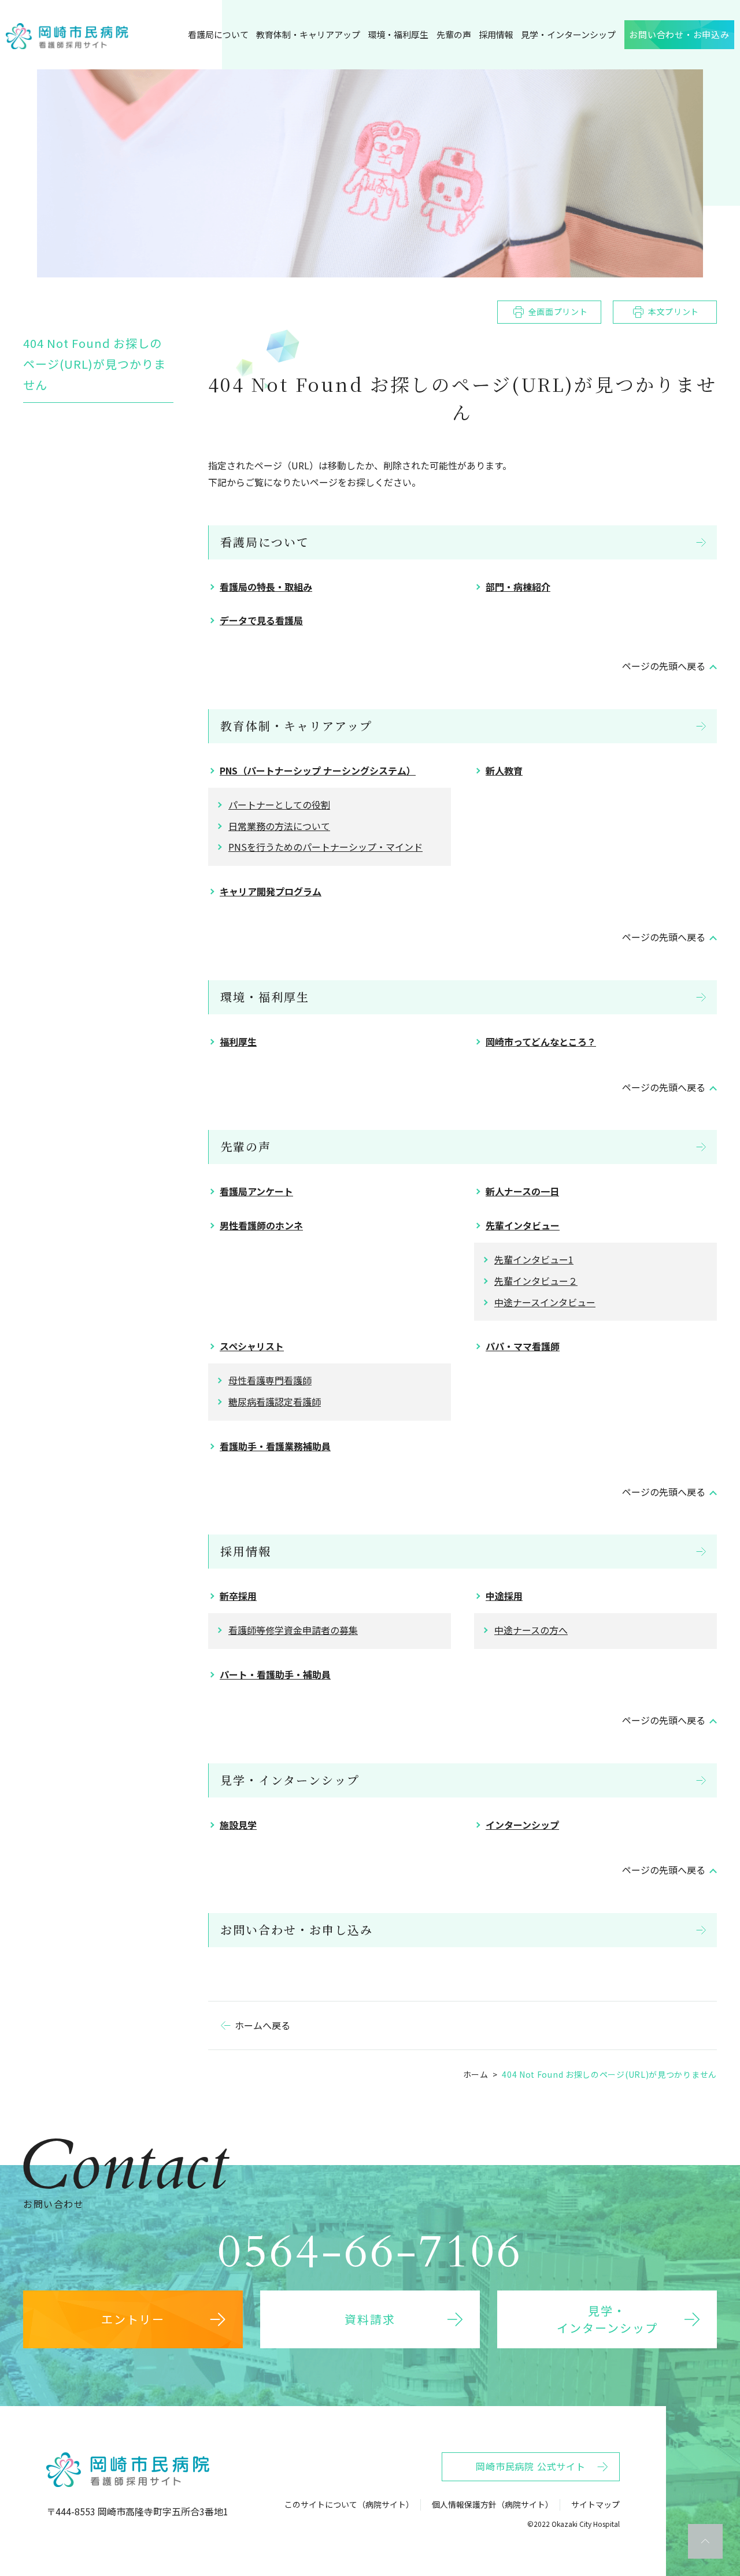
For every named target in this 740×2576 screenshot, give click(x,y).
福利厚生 (238, 1041)
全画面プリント (558, 312)
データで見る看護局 (261, 620)
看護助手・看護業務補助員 (275, 1446)
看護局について (265, 542)
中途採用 (504, 1596)
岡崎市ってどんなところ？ (541, 1041)
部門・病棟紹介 (518, 587)
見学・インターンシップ (290, 1780)
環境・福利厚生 (265, 997)
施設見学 (238, 1825)
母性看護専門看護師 (270, 1380)
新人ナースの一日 (522, 1191)
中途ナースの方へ (531, 1630)
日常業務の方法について (279, 826)
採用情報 (246, 1551)
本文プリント (674, 312)
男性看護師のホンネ (261, 1225)
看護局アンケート (256, 1191)
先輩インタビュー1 (534, 1259)
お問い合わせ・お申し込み (297, 1930)
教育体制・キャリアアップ (296, 726)
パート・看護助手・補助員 (275, 1674)
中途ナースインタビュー (545, 1302)
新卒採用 (238, 1596)
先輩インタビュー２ (536, 1281)
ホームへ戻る (262, 2025)
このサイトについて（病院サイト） (349, 2504)
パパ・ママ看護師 (523, 1346)
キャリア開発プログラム (271, 891)
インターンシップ (522, 1825)
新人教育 (504, 770)
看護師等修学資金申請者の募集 (293, 1630)
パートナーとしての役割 (279, 805)
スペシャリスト (252, 1346)
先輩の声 (246, 1146)
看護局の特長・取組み (266, 587)
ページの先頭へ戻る (664, 666)
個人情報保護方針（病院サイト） (493, 2504)
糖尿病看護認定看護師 (275, 1402)
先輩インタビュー (523, 1225)
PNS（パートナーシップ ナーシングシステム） (318, 770)
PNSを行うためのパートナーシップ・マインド (325, 847)
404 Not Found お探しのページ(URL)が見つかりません (95, 364)
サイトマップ (595, 2504)
